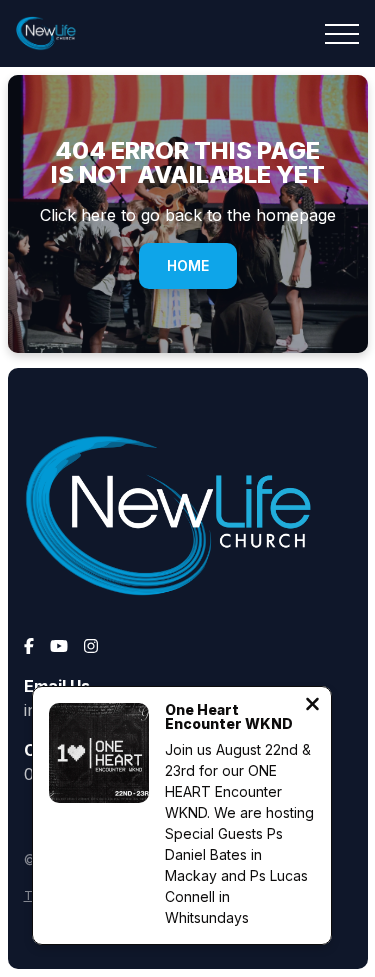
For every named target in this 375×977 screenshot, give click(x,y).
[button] (342, 34)
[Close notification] (312, 706)
